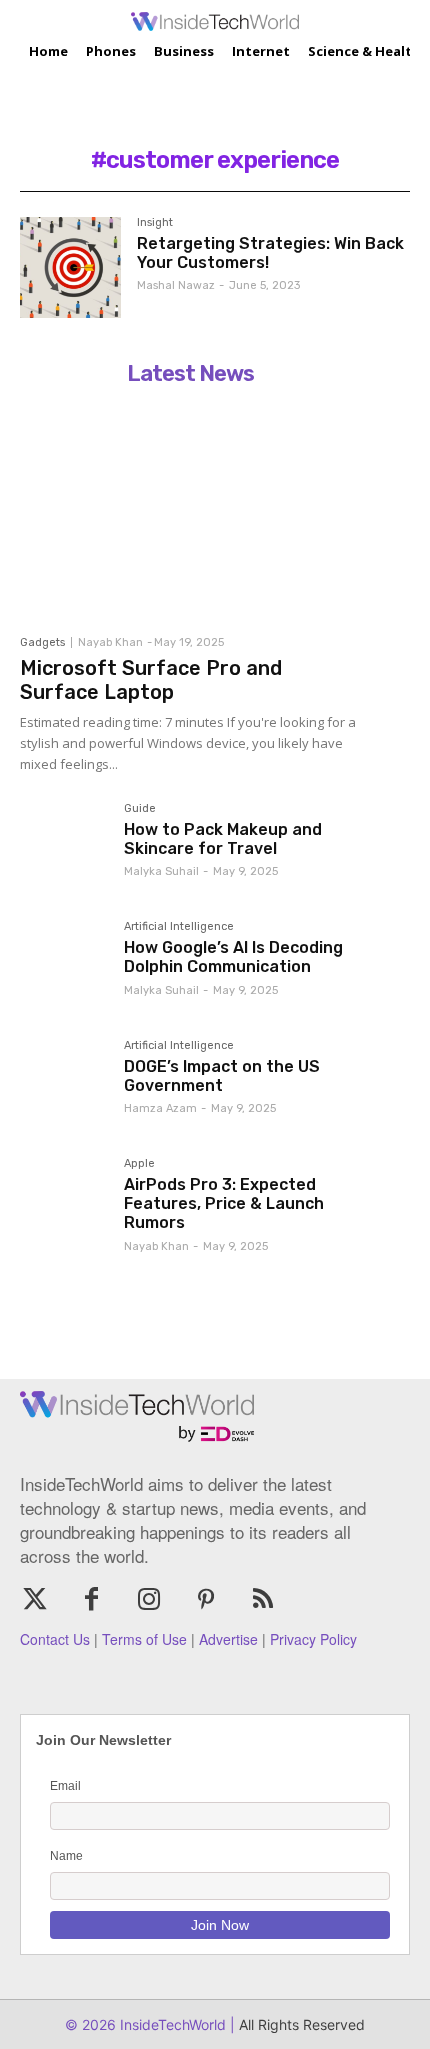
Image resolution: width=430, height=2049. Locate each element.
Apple (139, 1164)
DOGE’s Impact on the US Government (222, 1076)
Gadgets (42, 642)
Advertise (228, 1639)
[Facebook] (91, 1600)
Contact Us (55, 1639)
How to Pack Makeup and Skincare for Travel (223, 839)
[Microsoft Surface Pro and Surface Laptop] (190, 509)
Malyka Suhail (161, 871)
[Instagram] (148, 1600)
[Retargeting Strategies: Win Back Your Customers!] (70, 267)
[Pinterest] (206, 1600)
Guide (140, 809)
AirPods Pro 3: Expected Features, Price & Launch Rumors (224, 1203)
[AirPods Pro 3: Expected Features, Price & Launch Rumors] (64, 1202)
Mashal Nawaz (176, 285)
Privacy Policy (313, 1639)
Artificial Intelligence (179, 927)
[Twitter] (34, 1600)
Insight (155, 223)
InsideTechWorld (171, 2024)
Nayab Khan (110, 642)
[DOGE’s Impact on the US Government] (64, 1084)
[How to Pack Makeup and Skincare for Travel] (64, 847)
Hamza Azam (160, 1108)
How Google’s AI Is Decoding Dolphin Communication (233, 957)
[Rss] (263, 1600)
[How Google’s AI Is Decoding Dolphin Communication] (64, 965)
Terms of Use (144, 1639)
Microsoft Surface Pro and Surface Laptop (151, 680)
